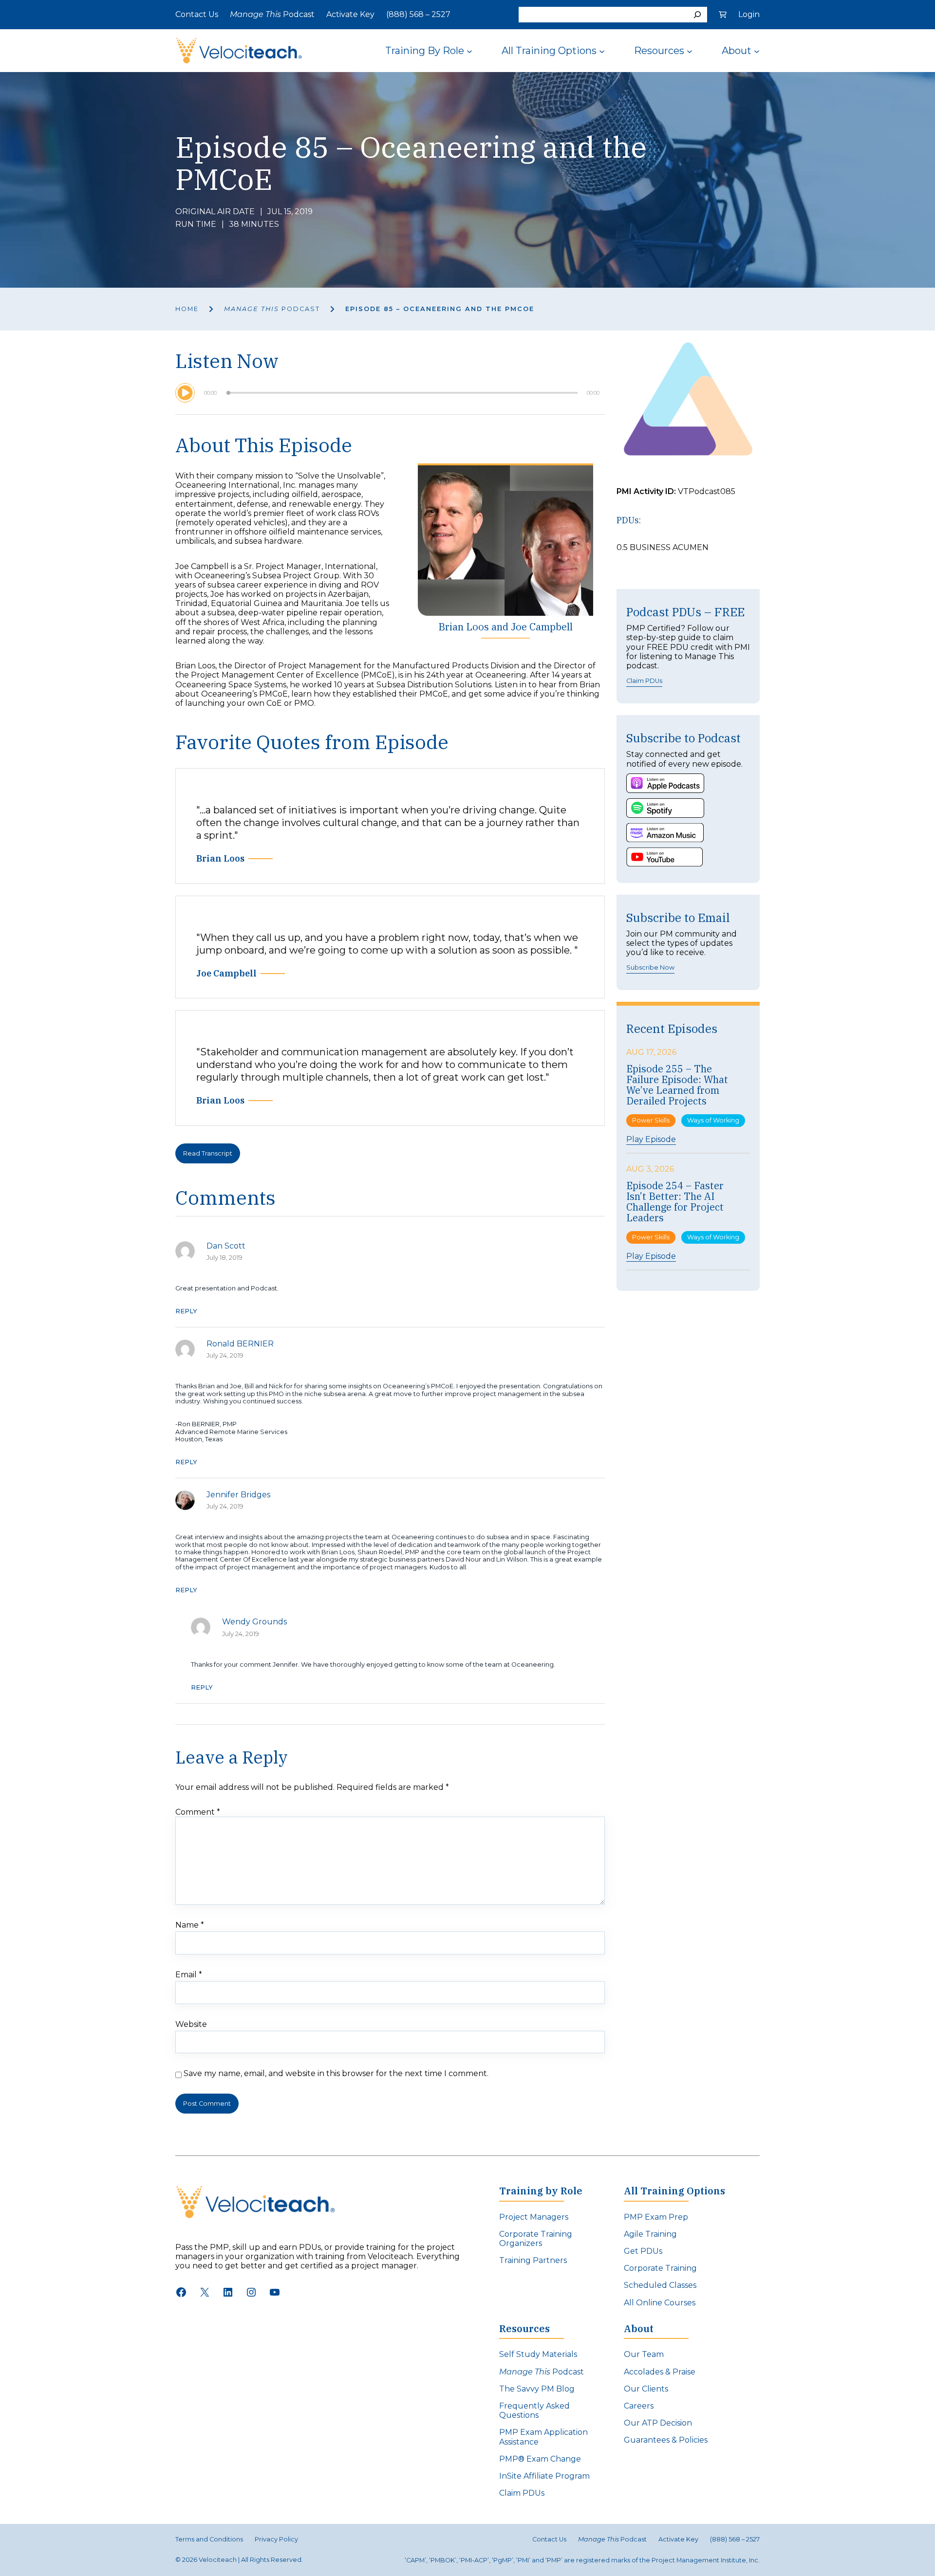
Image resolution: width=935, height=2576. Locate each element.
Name (190, 1925)
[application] (390, 393)
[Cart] (723, 15)
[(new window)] (665, 783)
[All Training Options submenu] (602, 51)
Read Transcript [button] (208, 1153)
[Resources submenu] (690, 51)
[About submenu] (757, 51)
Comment (198, 1812)
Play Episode (651, 1140)
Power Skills (651, 1120)
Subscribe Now (650, 967)
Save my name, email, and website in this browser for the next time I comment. (336, 2073)
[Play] (185, 393)
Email (189, 1975)
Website (191, 2024)
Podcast (272, 309)
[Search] (697, 15)
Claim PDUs (644, 681)
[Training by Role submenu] (469, 51)
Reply (186, 1311)
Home (187, 309)
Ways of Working (713, 1120)
